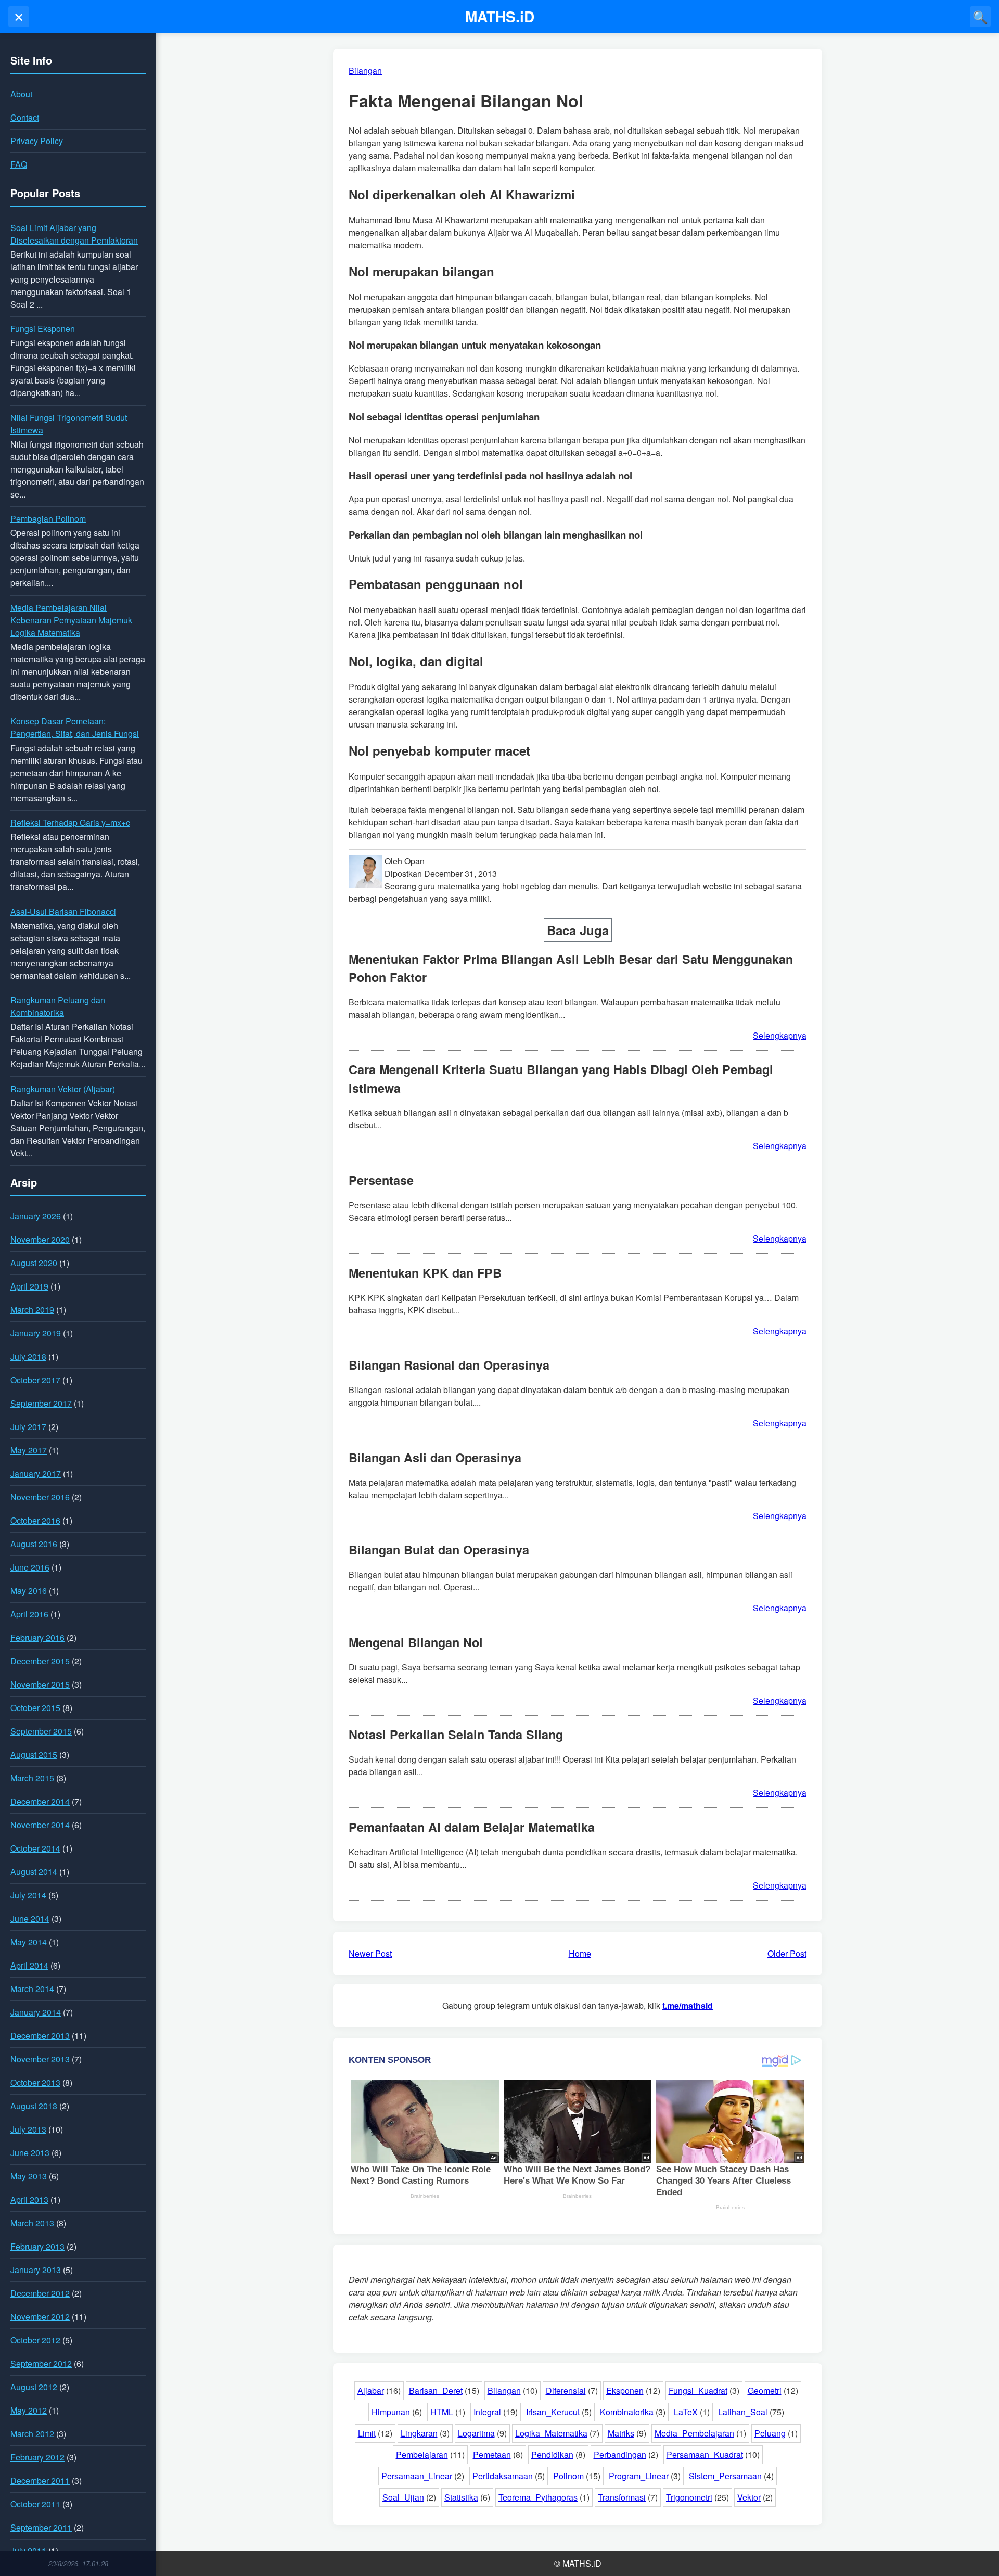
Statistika (461, 2497)
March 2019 (32, 1310)
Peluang (770, 2433)
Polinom (568, 2476)
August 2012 (34, 2387)
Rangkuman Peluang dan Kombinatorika (58, 1006)
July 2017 (28, 1427)
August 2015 (34, 1755)
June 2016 (30, 1567)
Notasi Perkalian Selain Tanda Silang (456, 1734)
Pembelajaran (422, 2454)
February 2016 (37, 1637)
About (21, 94)
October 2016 (35, 1520)
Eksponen (625, 2390)
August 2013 (34, 2106)
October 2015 (35, 1708)
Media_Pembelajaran (694, 2433)
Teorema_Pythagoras (538, 2497)
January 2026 (36, 1216)
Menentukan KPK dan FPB (425, 1273)
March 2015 (32, 1778)
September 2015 (41, 1731)
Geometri (765, 2390)
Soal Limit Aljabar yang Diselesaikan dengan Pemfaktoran (74, 234)
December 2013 (40, 2036)
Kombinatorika (627, 2412)
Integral (487, 2412)
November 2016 (40, 1497)
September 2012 (41, 2363)
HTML (442, 2412)
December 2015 (40, 1661)
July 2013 (28, 2129)
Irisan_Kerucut (553, 2412)
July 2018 (28, 1356)
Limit (367, 2433)
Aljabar (371, 2390)
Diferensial (566, 2390)
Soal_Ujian (403, 2497)
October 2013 (35, 2082)
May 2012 (29, 2410)
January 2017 (36, 1474)
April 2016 (29, 1614)
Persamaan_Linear (417, 2476)
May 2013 (29, 2176)
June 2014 (30, 1918)
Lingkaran (419, 2433)
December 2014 (40, 1801)
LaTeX (686, 2412)
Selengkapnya (780, 1035)
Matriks (621, 2433)
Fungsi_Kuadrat (698, 2390)
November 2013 (40, 2059)
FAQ (19, 164)
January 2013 (36, 2270)
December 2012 (40, 2293)
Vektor (749, 2497)
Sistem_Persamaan (725, 2476)
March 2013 (32, 2223)
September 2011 (41, 2527)
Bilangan (504, 2390)
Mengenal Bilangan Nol (416, 1642)
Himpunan (391, 2412)
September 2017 (41, 1403)
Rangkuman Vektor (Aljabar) (63, 1089)
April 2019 (29, 1286)
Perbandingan (620, 2454)
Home (580, 1953)
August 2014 (34, 1872)
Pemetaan (492, 2454)
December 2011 (40, 2481)
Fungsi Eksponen (43, 329)
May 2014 (29, 1942)
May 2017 (29, 1450)
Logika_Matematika (551, 2433)
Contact (25, 117)
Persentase (381, 1180)
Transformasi (622, 2497)
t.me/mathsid (688, 2005)
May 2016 (29, 1591)
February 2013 (37, 2246)
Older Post (787, 1953)
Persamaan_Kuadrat (705, 2454)
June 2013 (30, 2153)
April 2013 (29, 2199)
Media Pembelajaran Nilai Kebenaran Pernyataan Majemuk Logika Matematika (71, 620)
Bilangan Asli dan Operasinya (435, 1457)
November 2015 (40, 1684)
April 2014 (29, 1965)
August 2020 (34, 1263)
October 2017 (35, 1380)
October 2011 (35, 2504)
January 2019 (36, 1333)
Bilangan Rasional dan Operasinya (449, 1365)
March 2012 (32, 2434)
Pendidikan (552, 2454)
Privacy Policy (37, 141)
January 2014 (36, 2012)
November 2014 (40, 1825)
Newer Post (370, 1953)
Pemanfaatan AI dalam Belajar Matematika (472, 1827)
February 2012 (37, 2457)
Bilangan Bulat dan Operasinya (439, 1550)
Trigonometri (689, 2497)
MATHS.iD (500, 16)
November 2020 (40, 1239)
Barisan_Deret (436, 2390)
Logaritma (476, 2433)
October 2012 (35, 2340)
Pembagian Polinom (48, 519)
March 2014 (32, 1989)
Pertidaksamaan (503, 2476)
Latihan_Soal (743, 2412)
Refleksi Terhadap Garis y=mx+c (70, 822)
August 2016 (34, 1544)
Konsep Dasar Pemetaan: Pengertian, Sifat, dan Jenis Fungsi (75, 727)
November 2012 (40, 2317)
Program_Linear (639, 2476)
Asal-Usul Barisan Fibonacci (63, 911)
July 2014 (28, 1895)
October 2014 (35, 1848)
